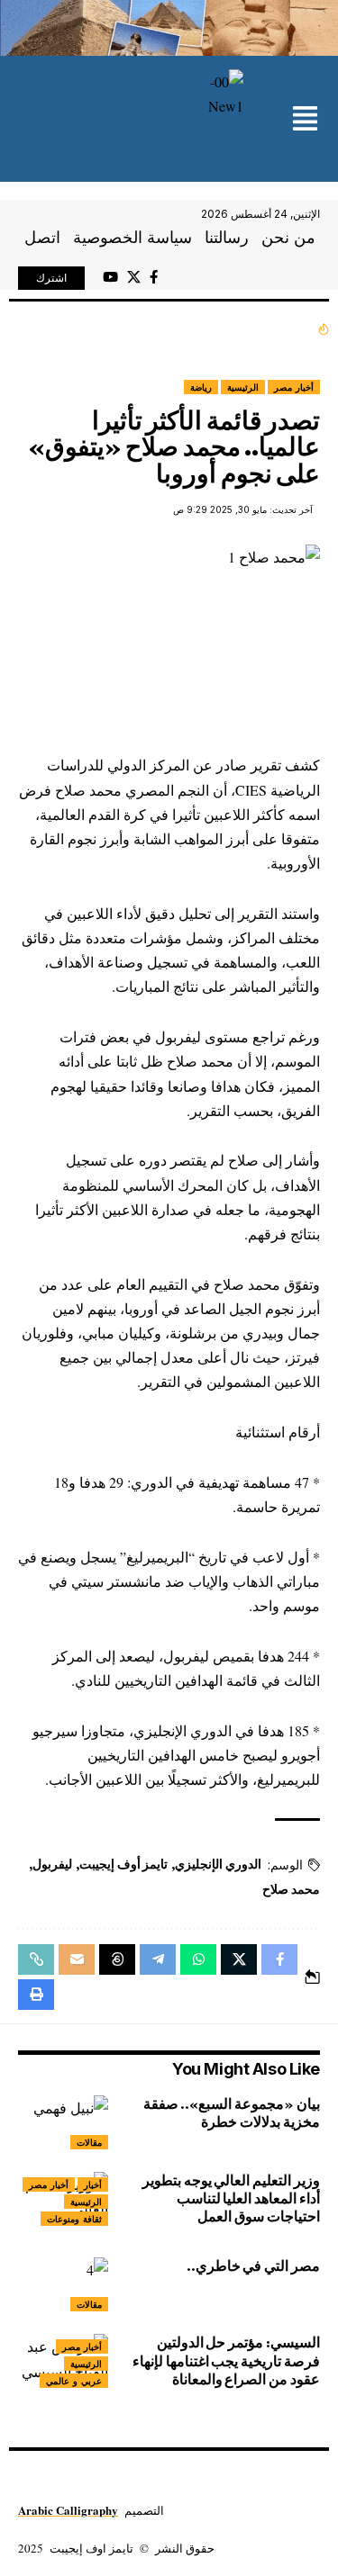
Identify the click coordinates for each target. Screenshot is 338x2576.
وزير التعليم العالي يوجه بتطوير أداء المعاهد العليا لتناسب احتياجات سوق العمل (231, 2198)
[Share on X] (239, 1959)
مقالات (89, 2142)
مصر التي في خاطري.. (253, 2266)
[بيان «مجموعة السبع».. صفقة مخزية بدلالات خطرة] (63, 2122)
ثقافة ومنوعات (74, 2219)
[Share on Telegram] (158, 1959)
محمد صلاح (291, 1889)
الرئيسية (243, 387)
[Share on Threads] (117, 1959)
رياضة (201, 387)
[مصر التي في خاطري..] (63, 2284)
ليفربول (52, 1864)
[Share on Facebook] (279, 1959)
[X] (134, 277)
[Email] (77, 1959)
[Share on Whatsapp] (198, 1959)
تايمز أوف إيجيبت (123, 1864)
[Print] (36, 1995)
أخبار (93, 2184)
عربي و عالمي (74, 2381)
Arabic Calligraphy (68, 2510)
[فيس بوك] (154, 277)
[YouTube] (110, 277)
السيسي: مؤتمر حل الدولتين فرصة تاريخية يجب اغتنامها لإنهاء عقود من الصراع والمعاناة (226, 2360)
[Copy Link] (36, 1959)
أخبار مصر (294, 387)
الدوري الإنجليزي (218, 1864)
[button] (305, 120)
